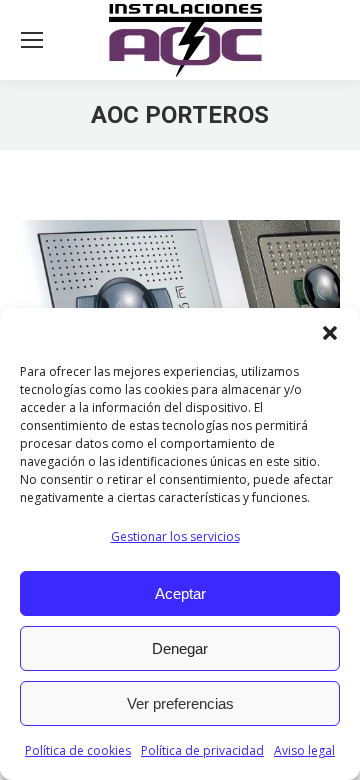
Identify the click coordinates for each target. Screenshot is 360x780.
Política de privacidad (202, 750)
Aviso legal (304, 750)
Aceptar (180, 593)
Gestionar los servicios (175, 536)
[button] (330, 333)
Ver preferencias (180, 703)
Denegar (180, 648)
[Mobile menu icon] (32, 40)
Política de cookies (78, 750)
